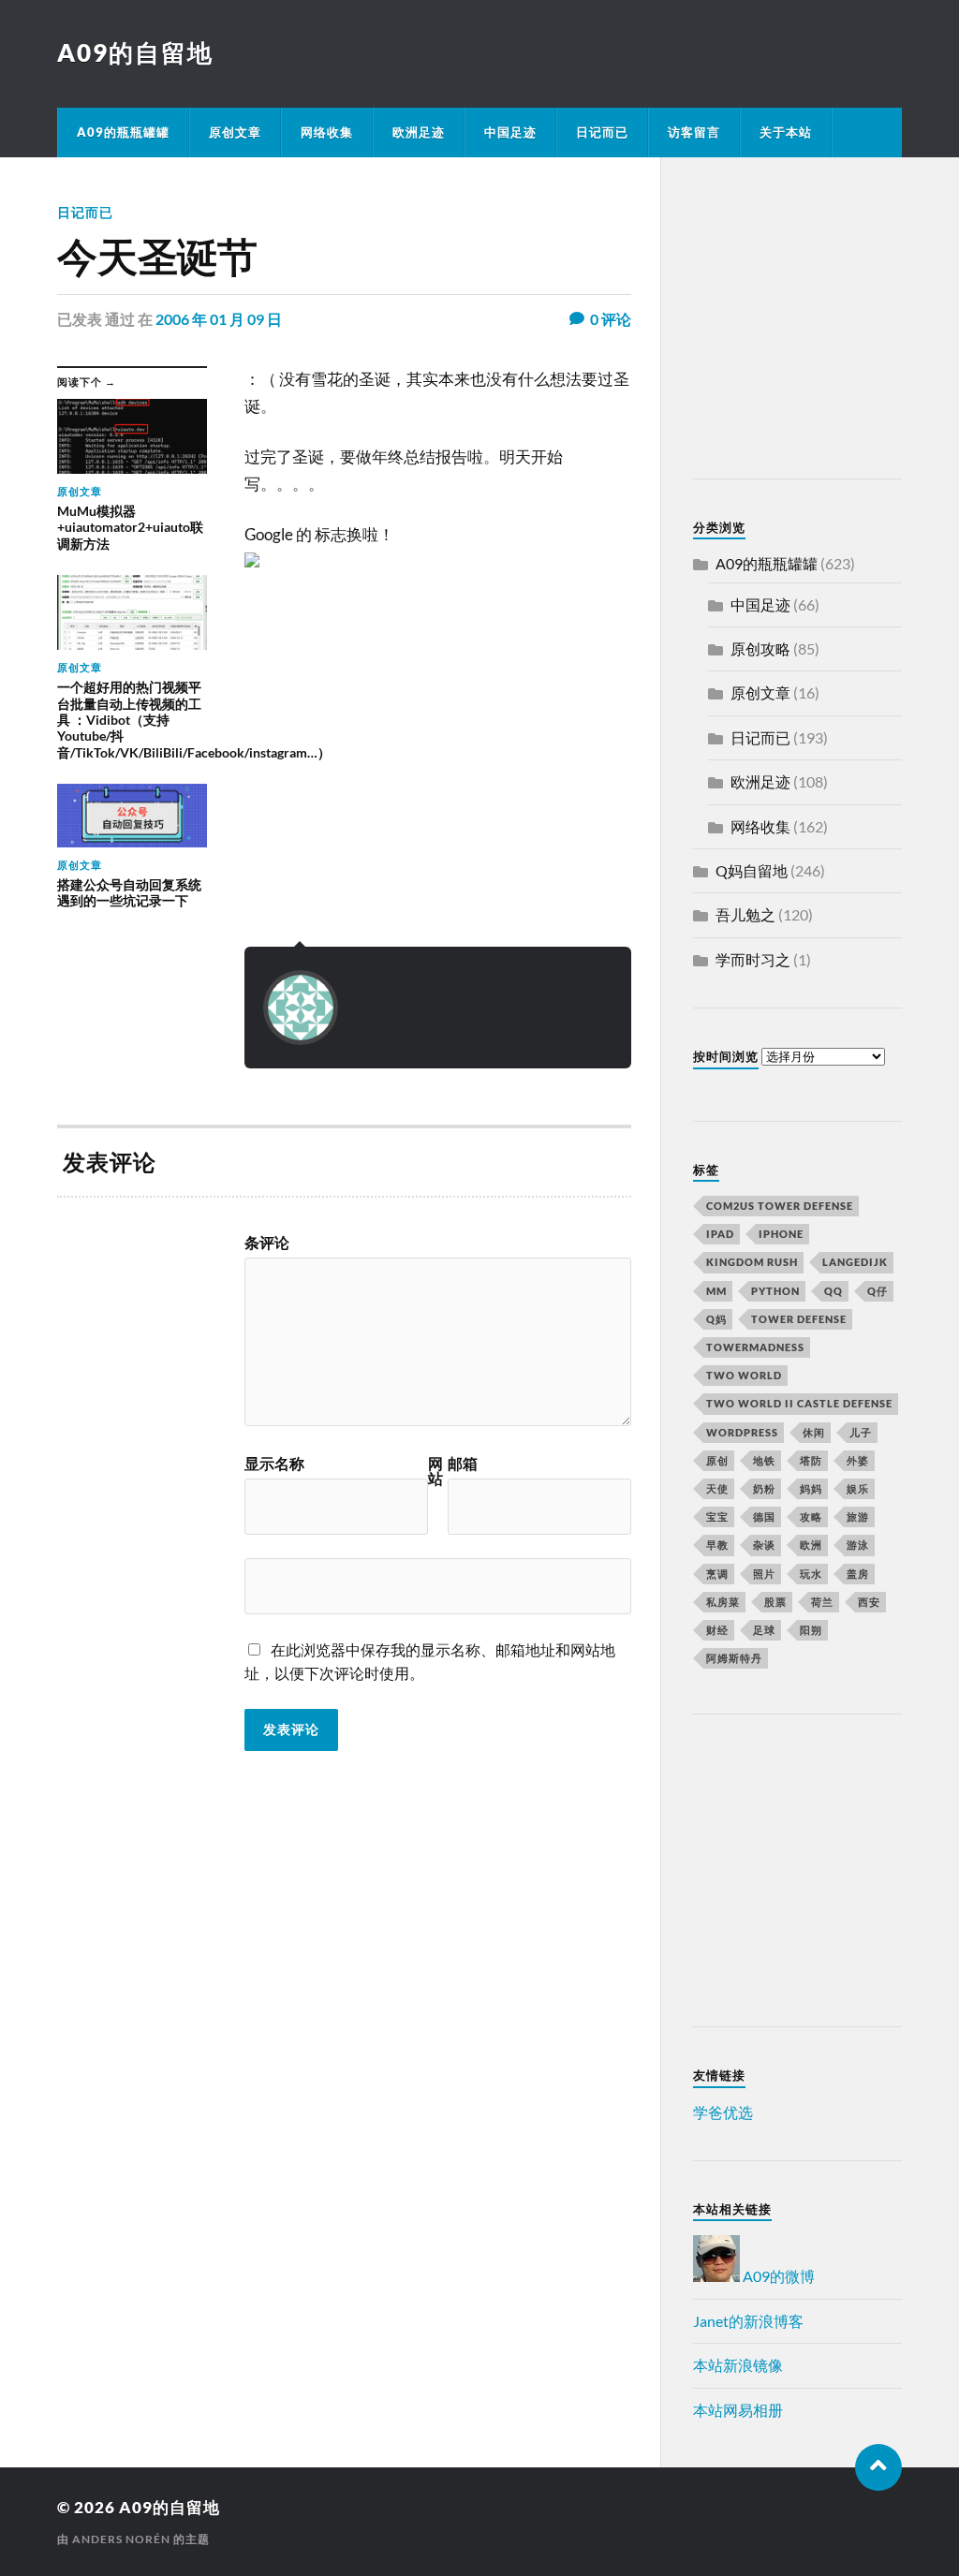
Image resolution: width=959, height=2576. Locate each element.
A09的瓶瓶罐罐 (123, 132)
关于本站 (786, 132)
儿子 (861, 1432)
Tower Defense (799, 1319)
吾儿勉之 (745, 914)
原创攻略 (760, 648)
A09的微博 (777, 2276)
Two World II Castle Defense (799, 1403)
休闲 (814, 1432)
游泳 (858, 1545)
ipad (720, 1234)
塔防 (811, 1460)
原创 (717, 1460)
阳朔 (811, 1630)
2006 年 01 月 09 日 (219, 319)
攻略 (811, 1516)
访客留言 (694, 132)
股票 (775, 1602)
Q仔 (878, 1291)
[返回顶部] (878, 2467)
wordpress (742, 1432)
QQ (834, 1291)
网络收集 (327, 132)
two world (744, 1375)
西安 (869, 1602)
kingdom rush (752, 1262)
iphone (781, 1234)
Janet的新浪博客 (748, 2321)
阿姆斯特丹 (734, 1658)
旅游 (858, 1516)
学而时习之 (753, 959)
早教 (717, 1545)
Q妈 (716, 1319)
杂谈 (764, 1545)
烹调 (717, 1574)
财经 (717, 1630)
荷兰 (822, 1602)
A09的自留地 (135, 52)
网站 (435, 1471)
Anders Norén (121, 2539)
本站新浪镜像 (738, 2365)
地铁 (764, 1460)
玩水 (811, 1574)
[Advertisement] (810, 321)
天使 (717, 1488)
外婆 (858, 1460)
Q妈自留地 (752, 870)
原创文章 (235, 132)
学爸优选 (723, 2112)
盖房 (858, 1574)
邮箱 (463, 1464)
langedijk (855, 1262)
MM (716, 1291)
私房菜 (723, 1602)
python (775, 1291)
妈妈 (811, 1488)
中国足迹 (510, 132)
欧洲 (811, 1545)
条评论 (267, 1243)
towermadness (755, 1347)
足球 (764, 1630)
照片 (764, 1574)
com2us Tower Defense (780, 1206)
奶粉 (764, 1488)
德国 (764, 1516)
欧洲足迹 (419, 132)
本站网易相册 (738, 2410)
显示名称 (274, 1464)
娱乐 (858, 1488)
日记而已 (602, 132)
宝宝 (717, 1516)
